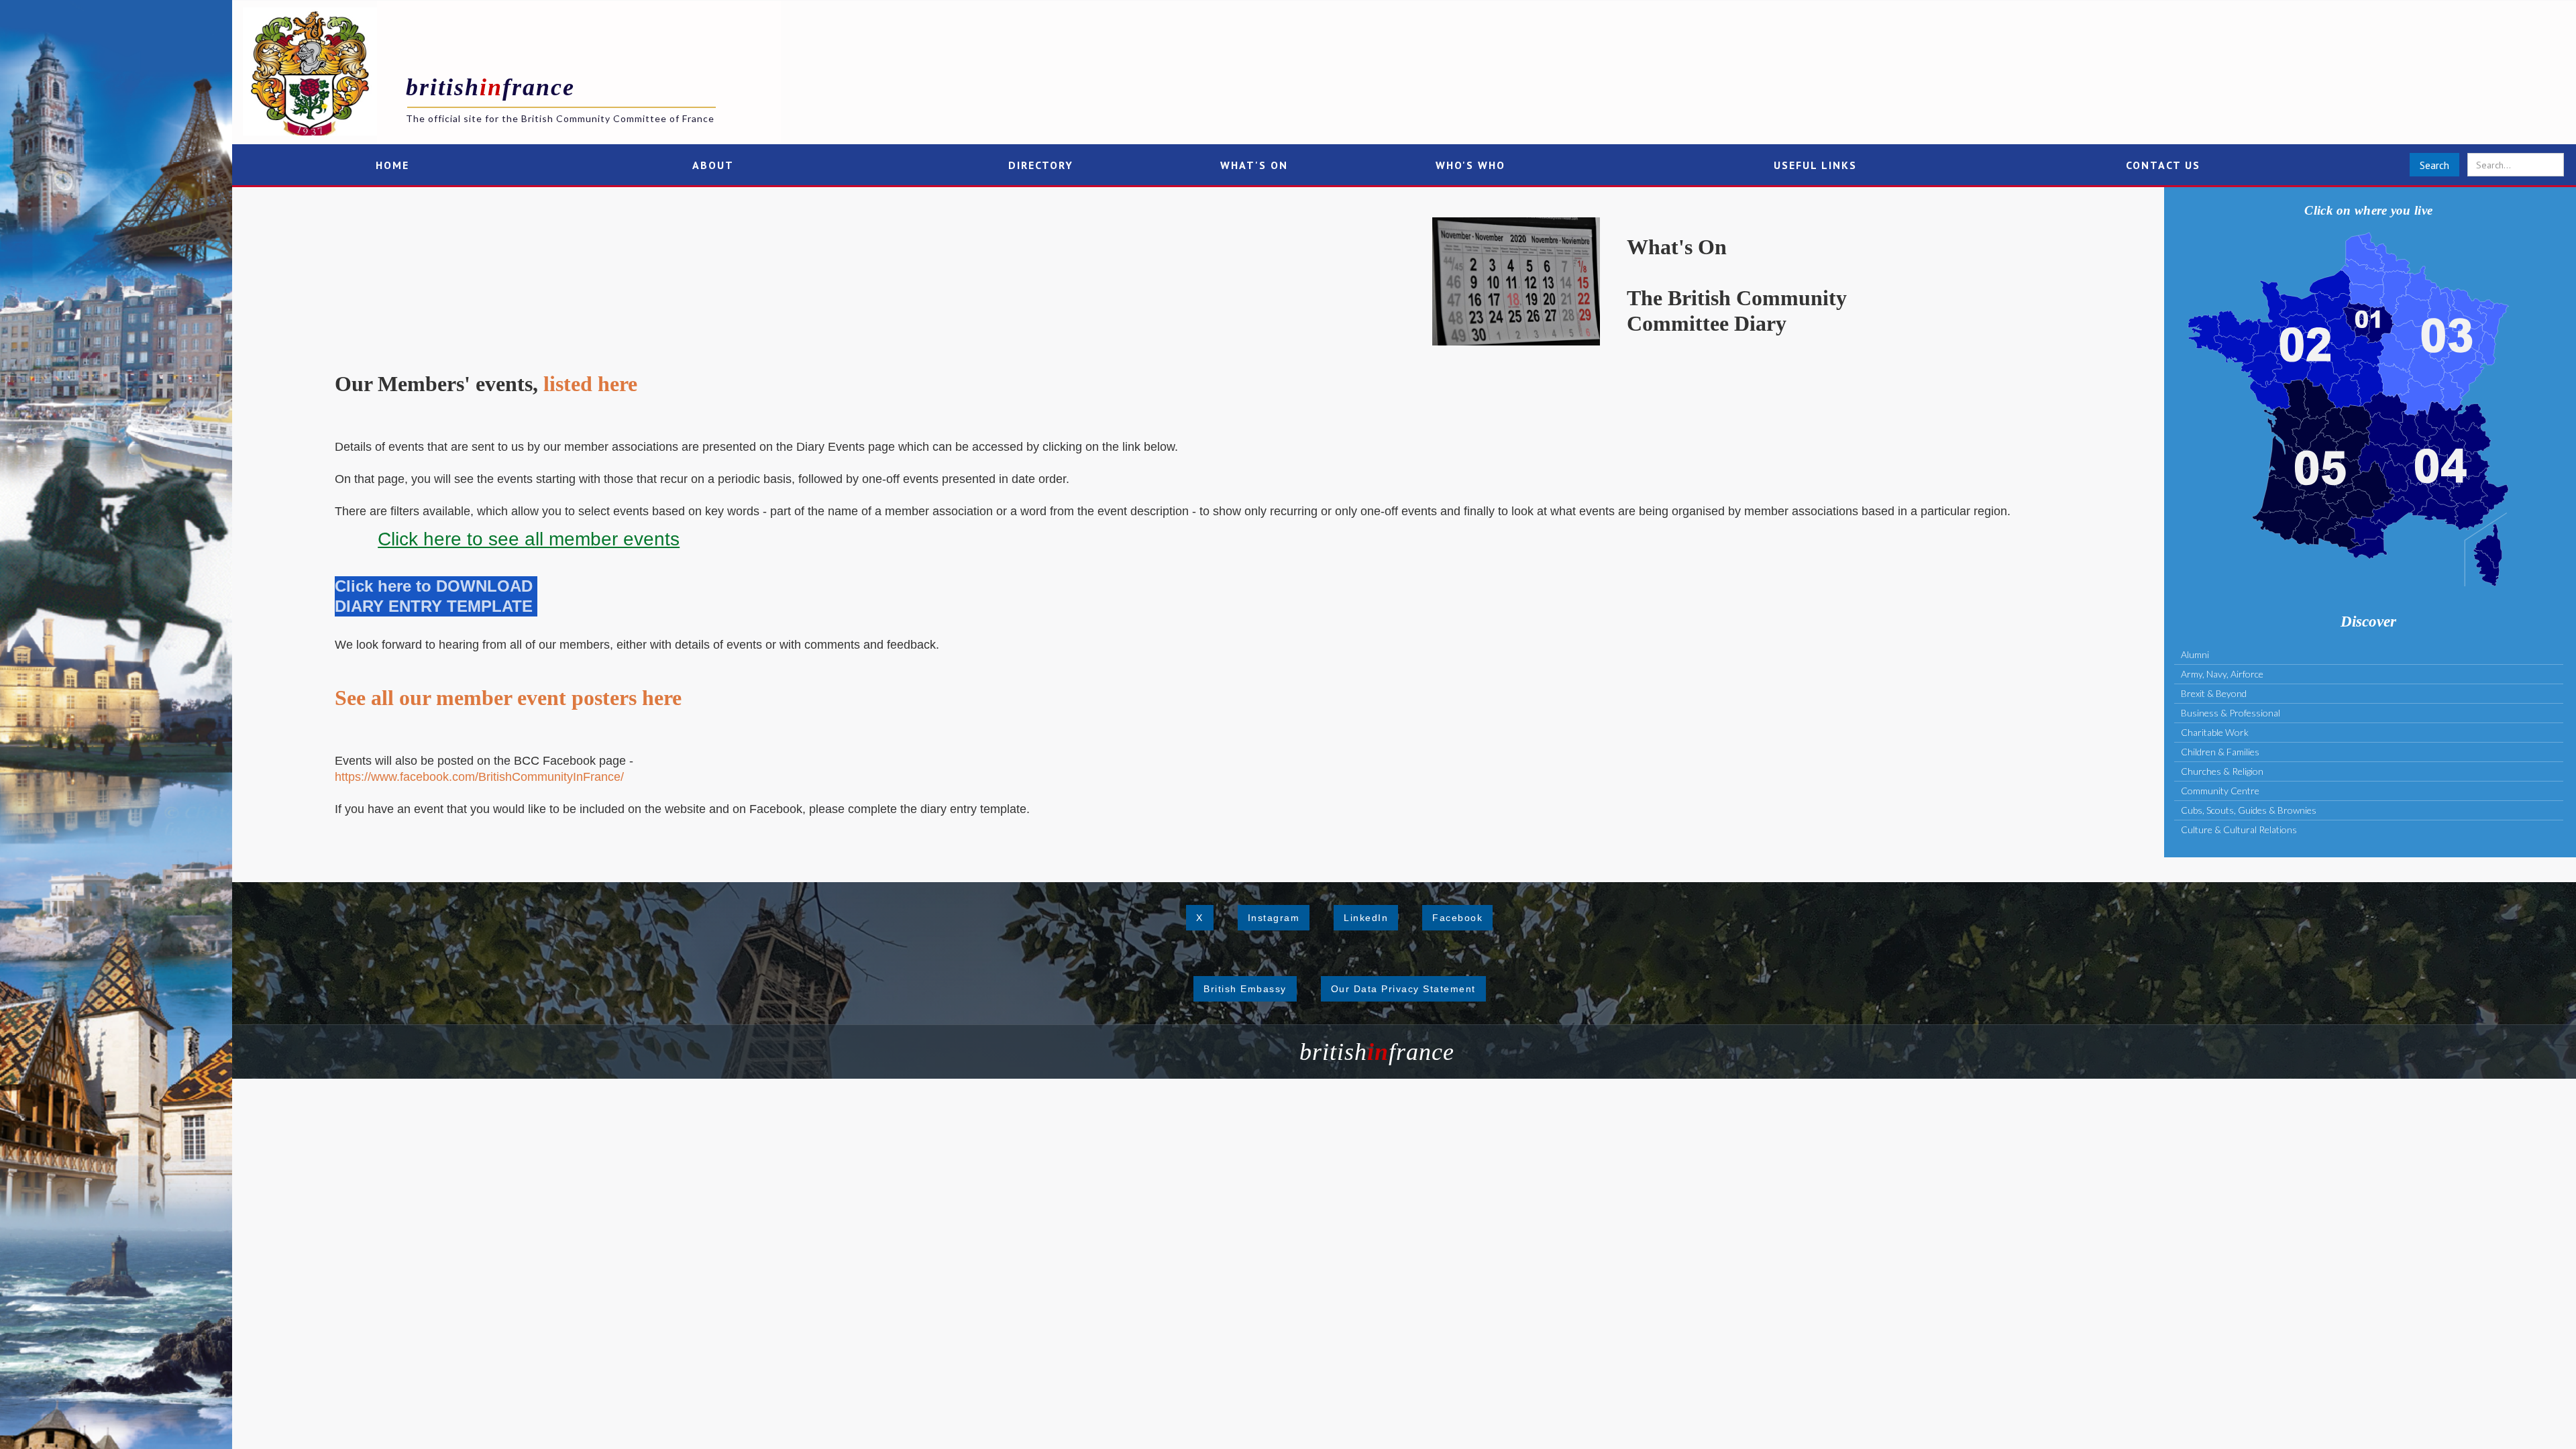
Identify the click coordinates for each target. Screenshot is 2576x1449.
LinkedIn (1366, 918)
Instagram (1274, 918)
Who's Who (1470, 165)
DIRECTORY (1041, 165)
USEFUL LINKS (1815, 165)
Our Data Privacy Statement (1403, 989)
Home (392, 165)
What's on (1254, 165)
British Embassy (1245, 989)
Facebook (1457, 918)
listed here (590, 384)
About (713, 165)
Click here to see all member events (529, 539)
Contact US (2163, 165)
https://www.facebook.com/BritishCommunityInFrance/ (479, 777)
